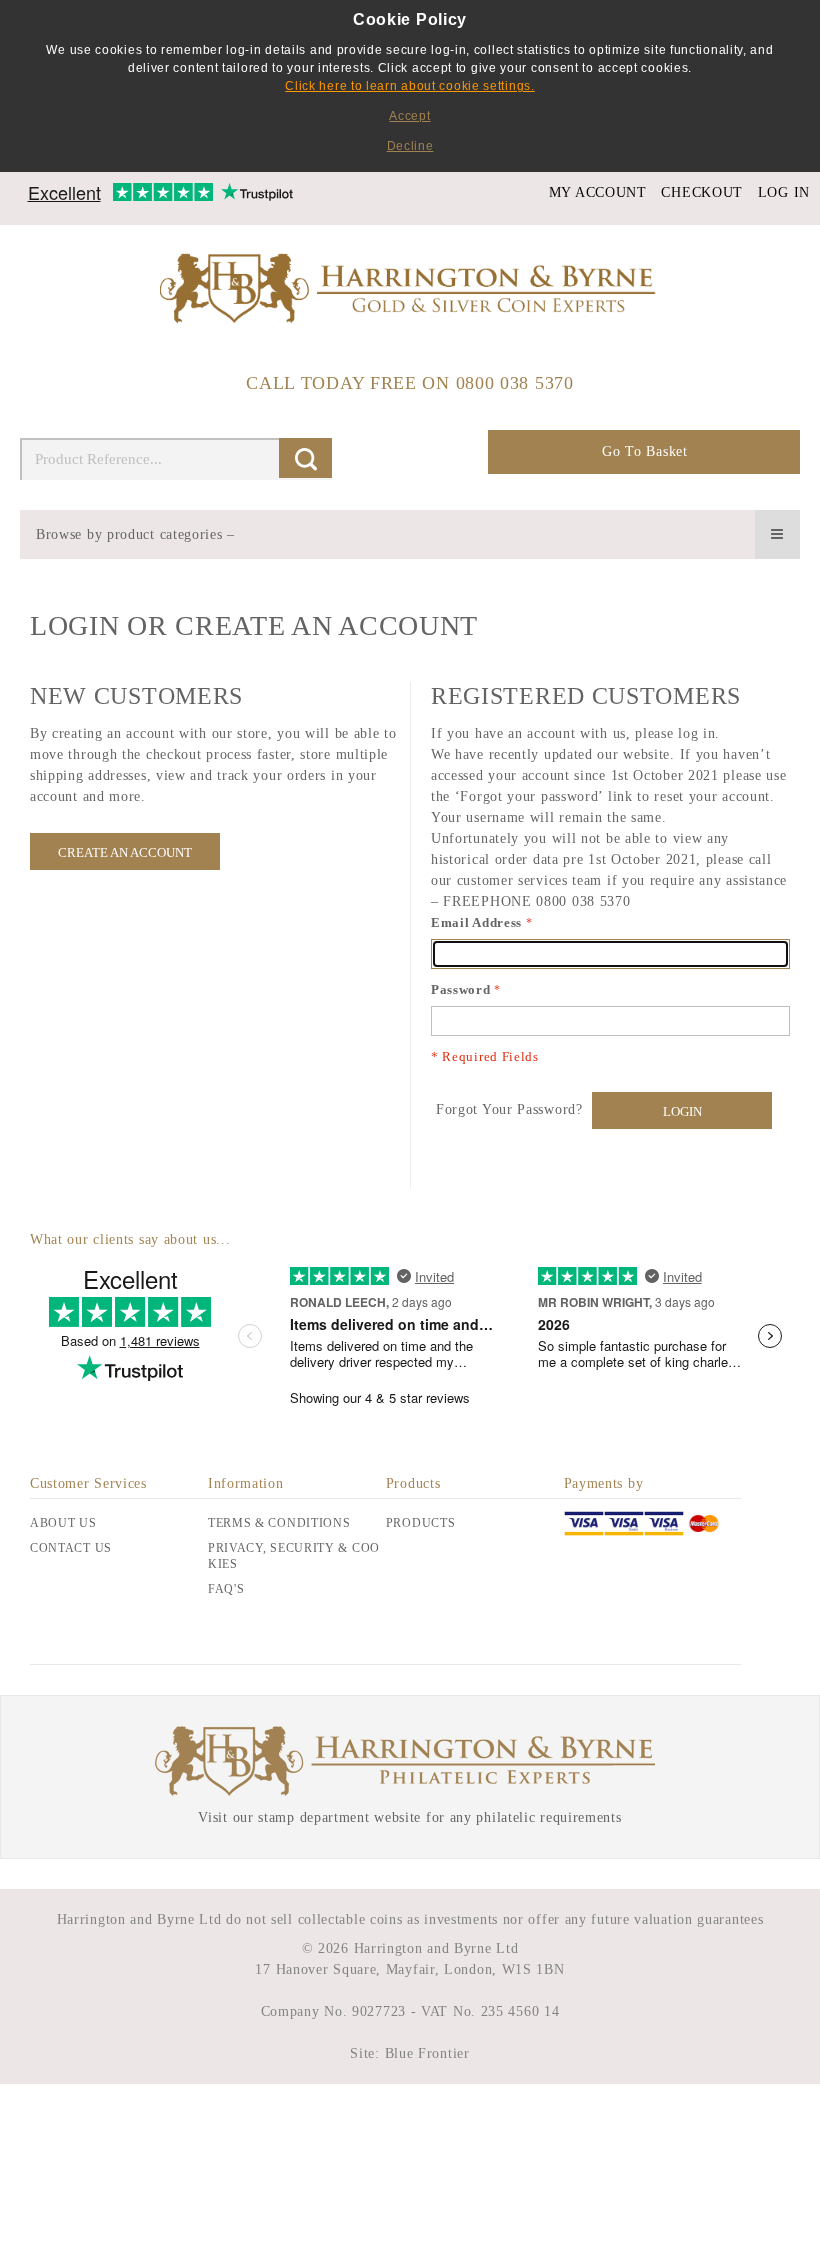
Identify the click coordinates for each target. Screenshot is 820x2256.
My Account (598, 192)
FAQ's (226, 1589)
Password (461, 989)
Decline (410, 146)
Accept (409, 116)
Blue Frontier (425, 2053)
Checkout (702, 192)
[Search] (305, 458)
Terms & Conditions (279, 1523)
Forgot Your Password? (509, 1109)
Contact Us (71, 1548)
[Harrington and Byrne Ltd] (410, 290)
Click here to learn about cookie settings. (409, 86)
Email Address (476, 922)
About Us (63, 1523)
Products (421, 1523)
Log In (784, 192)
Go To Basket (644, 451)
